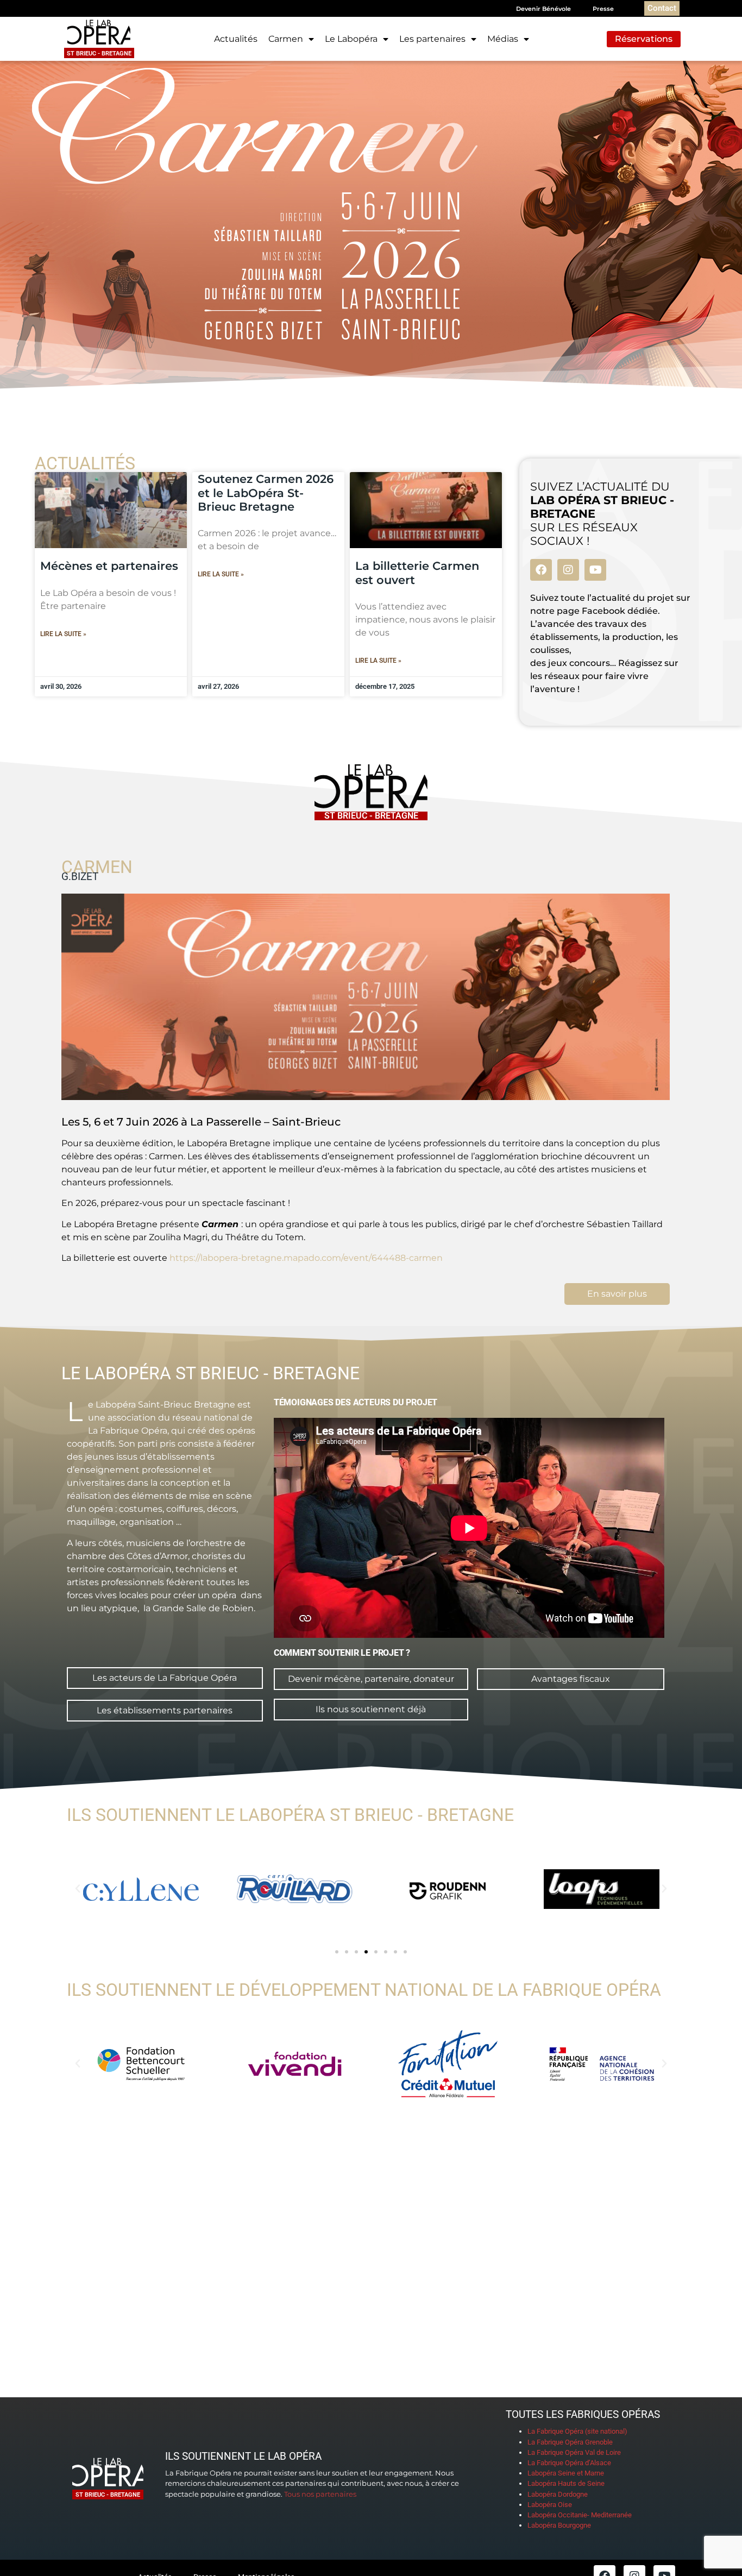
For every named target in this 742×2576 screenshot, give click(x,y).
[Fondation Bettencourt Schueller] (141, 2064)
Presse (603, 9)
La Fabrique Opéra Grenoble (570, 2442)
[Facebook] (541, 570)
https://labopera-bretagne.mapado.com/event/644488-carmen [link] (306, 1258)
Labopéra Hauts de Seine (566, 2483)
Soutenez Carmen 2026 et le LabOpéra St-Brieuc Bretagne (266, 492)
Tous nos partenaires (320, 2494)
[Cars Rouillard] (295, 1889)
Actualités (236, 39)
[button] (78, 1889)
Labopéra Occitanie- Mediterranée (580, 2515)
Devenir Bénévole (543, 9)
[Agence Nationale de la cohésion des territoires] (602, 2064)
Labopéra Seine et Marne (566, 2473)
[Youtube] (595, 570)
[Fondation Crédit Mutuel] (448, 2064)
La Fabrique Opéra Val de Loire (574, 2452)
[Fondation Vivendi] (295, 2064)
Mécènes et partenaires (109, 566)
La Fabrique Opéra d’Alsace (569, 2463)
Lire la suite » (63, 634)
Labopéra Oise (550, 2505)
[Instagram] (568, 570)
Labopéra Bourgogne (559, 2525)
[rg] (448, 1889)
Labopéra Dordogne (558, 2494)
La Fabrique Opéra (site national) (577, 2431)
